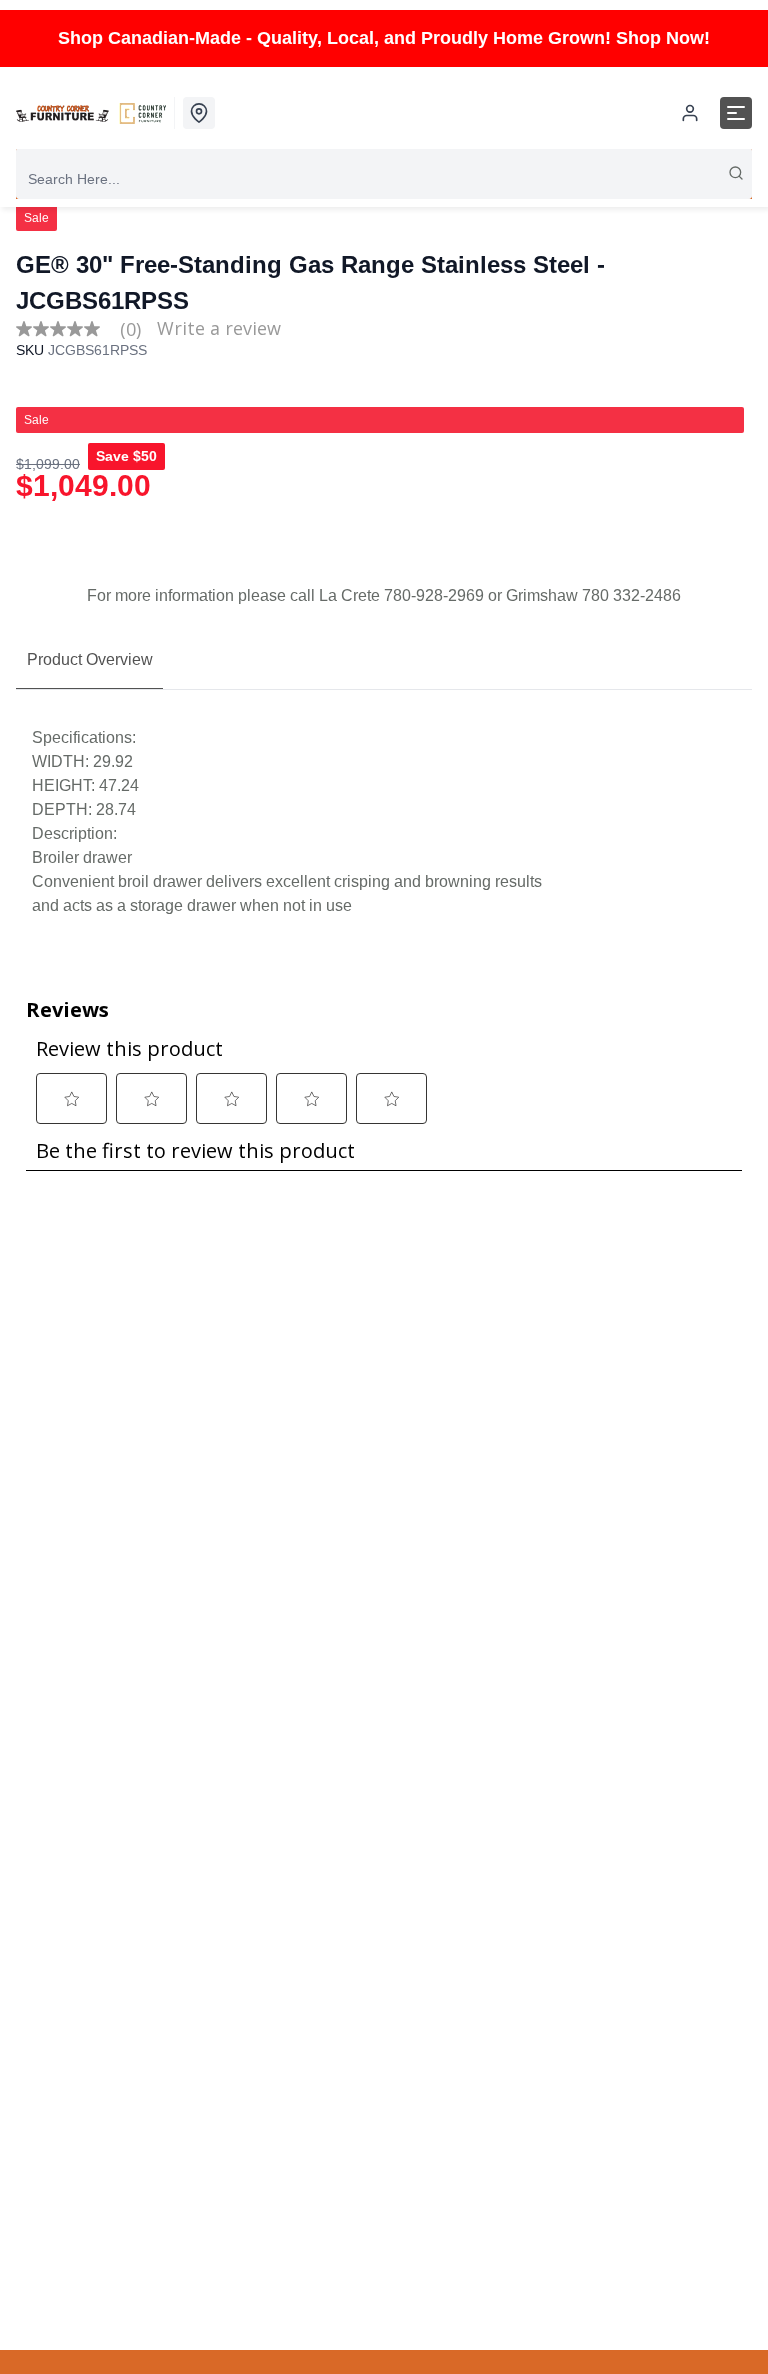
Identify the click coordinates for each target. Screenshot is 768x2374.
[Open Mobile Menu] (736, 113)
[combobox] (384, 179)
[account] (690, 113)
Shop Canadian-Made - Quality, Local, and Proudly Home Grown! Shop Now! (384, 38)
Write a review (219, 328)
